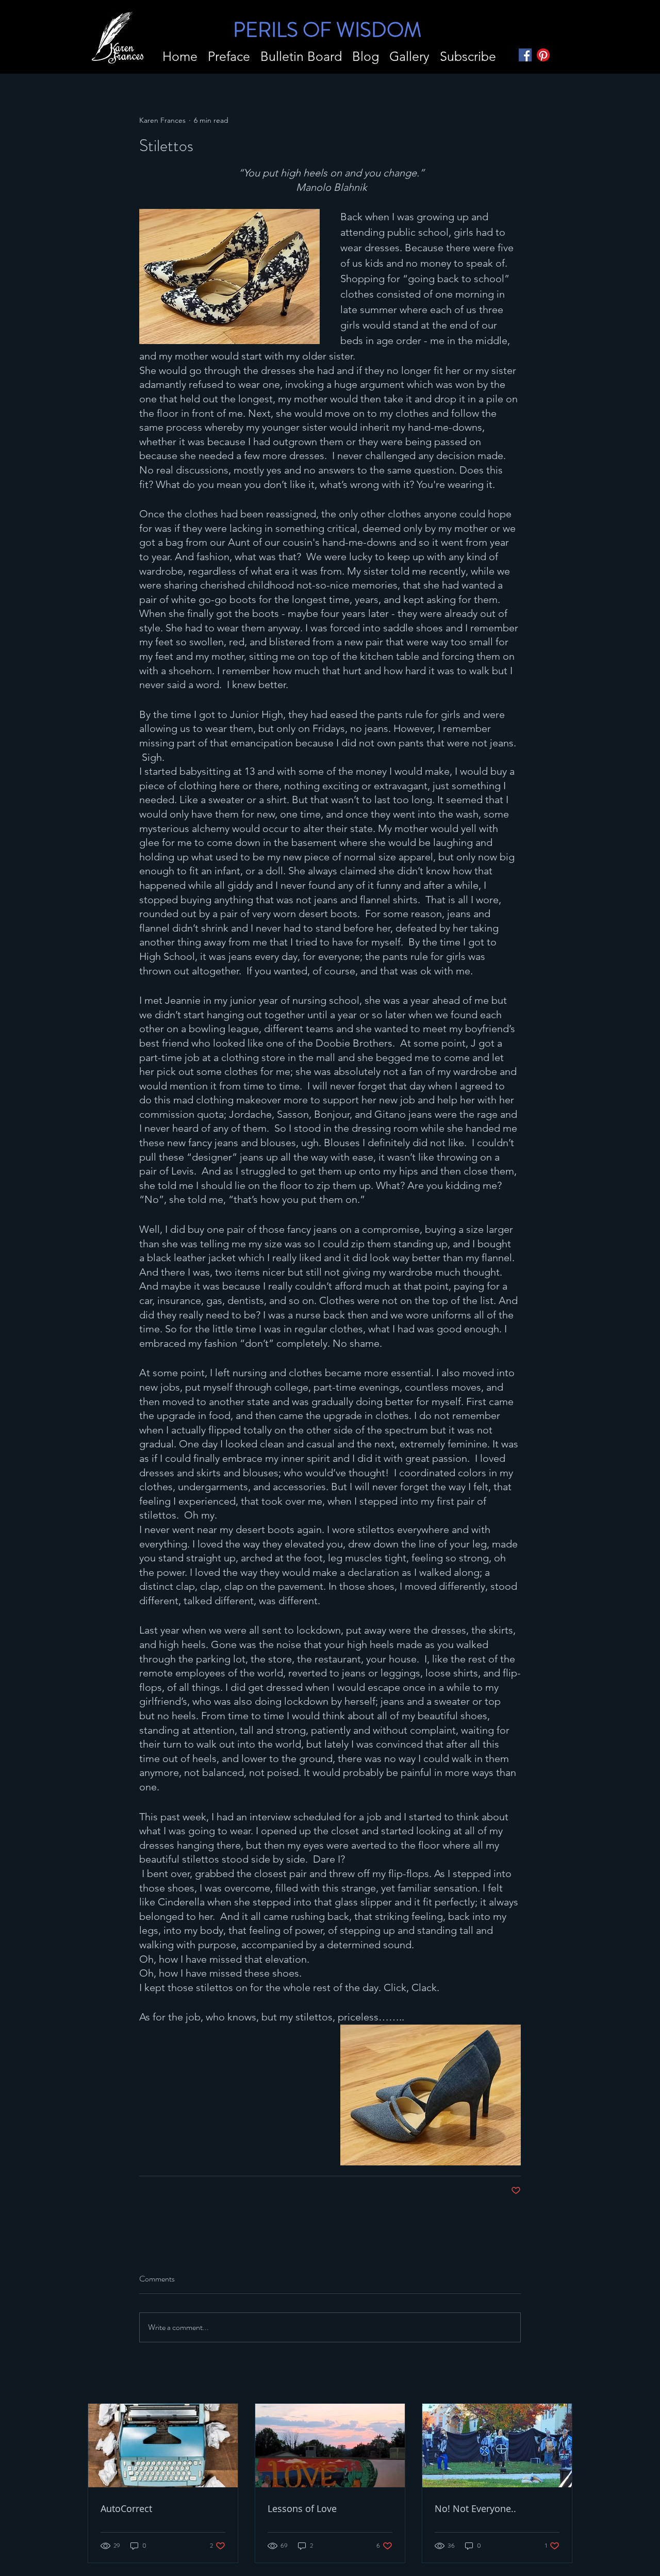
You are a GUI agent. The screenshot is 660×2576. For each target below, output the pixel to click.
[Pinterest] (543, 55)
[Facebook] (525, 55)
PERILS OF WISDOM (327, 30)
